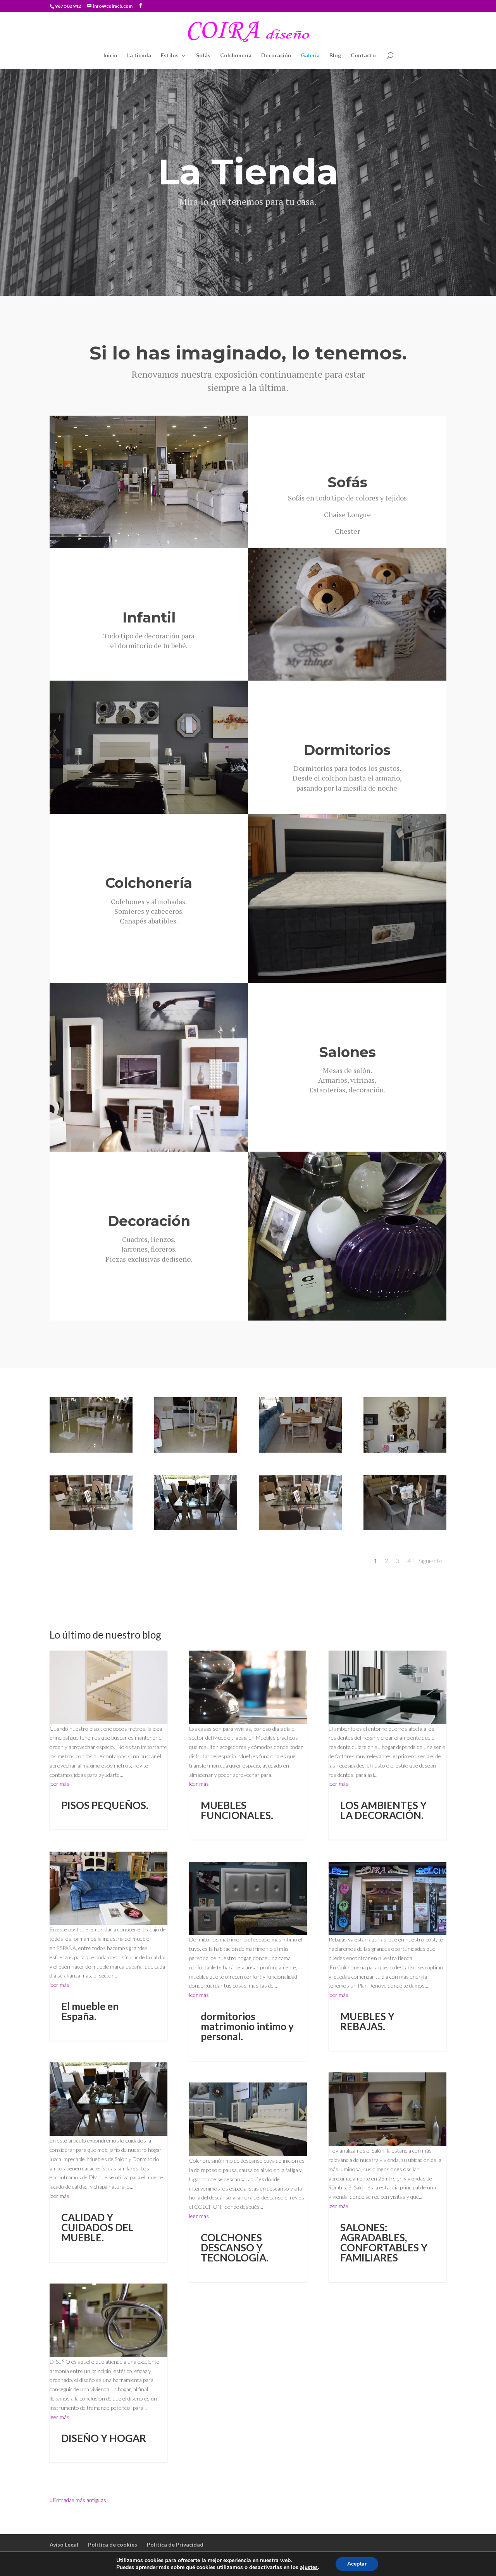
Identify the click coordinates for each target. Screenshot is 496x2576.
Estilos (170, 56)
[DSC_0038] (405, 1451)
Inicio (110, 56)
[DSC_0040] (300, 1451)
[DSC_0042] (196, 1451)
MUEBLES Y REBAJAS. (367, 2021)
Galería (310, 56)
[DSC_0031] (91, 1528)
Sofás (203, 56)
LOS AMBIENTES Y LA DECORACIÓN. (383, 1810)
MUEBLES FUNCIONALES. (237, 1810)
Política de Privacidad (175, 2544)
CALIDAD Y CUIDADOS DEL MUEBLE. (97, 2227)
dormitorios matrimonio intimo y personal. (247, 2026)
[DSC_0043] (91, 1451)
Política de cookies (113, 2544)
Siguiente (431, 1561)
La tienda (139, 56)
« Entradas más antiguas (78, 2500)
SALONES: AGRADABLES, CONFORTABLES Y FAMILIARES (384, 2242)
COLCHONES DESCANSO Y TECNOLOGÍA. (235, 2248)
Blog (335, 56)
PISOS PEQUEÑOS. (105, 1805)
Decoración (276, 56)
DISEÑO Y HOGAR (104, 2438)
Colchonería (236, 56)
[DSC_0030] (196, 1528)
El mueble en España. (90, 2011)
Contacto (363, 56)
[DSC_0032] (405, 1528)
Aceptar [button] (357, 2564)
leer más (59, 1784)
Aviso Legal (64, 2544)
